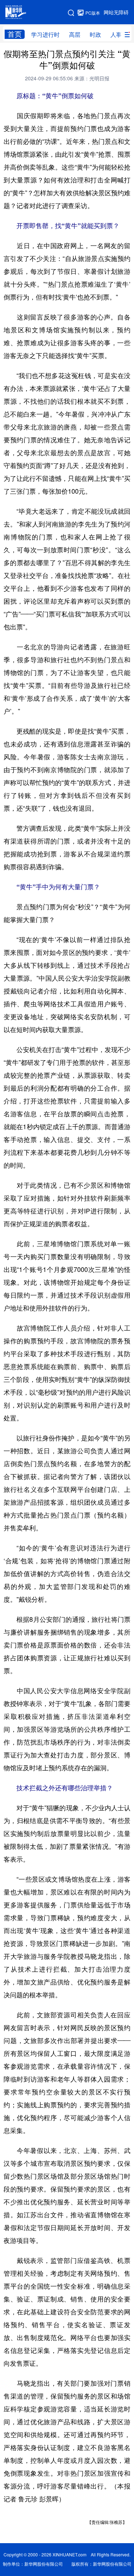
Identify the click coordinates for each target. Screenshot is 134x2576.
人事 (116, 35)
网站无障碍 (116, 12)
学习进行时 (45, 35)
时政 (95, 35)
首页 (15, 34)
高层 (75, 35)
